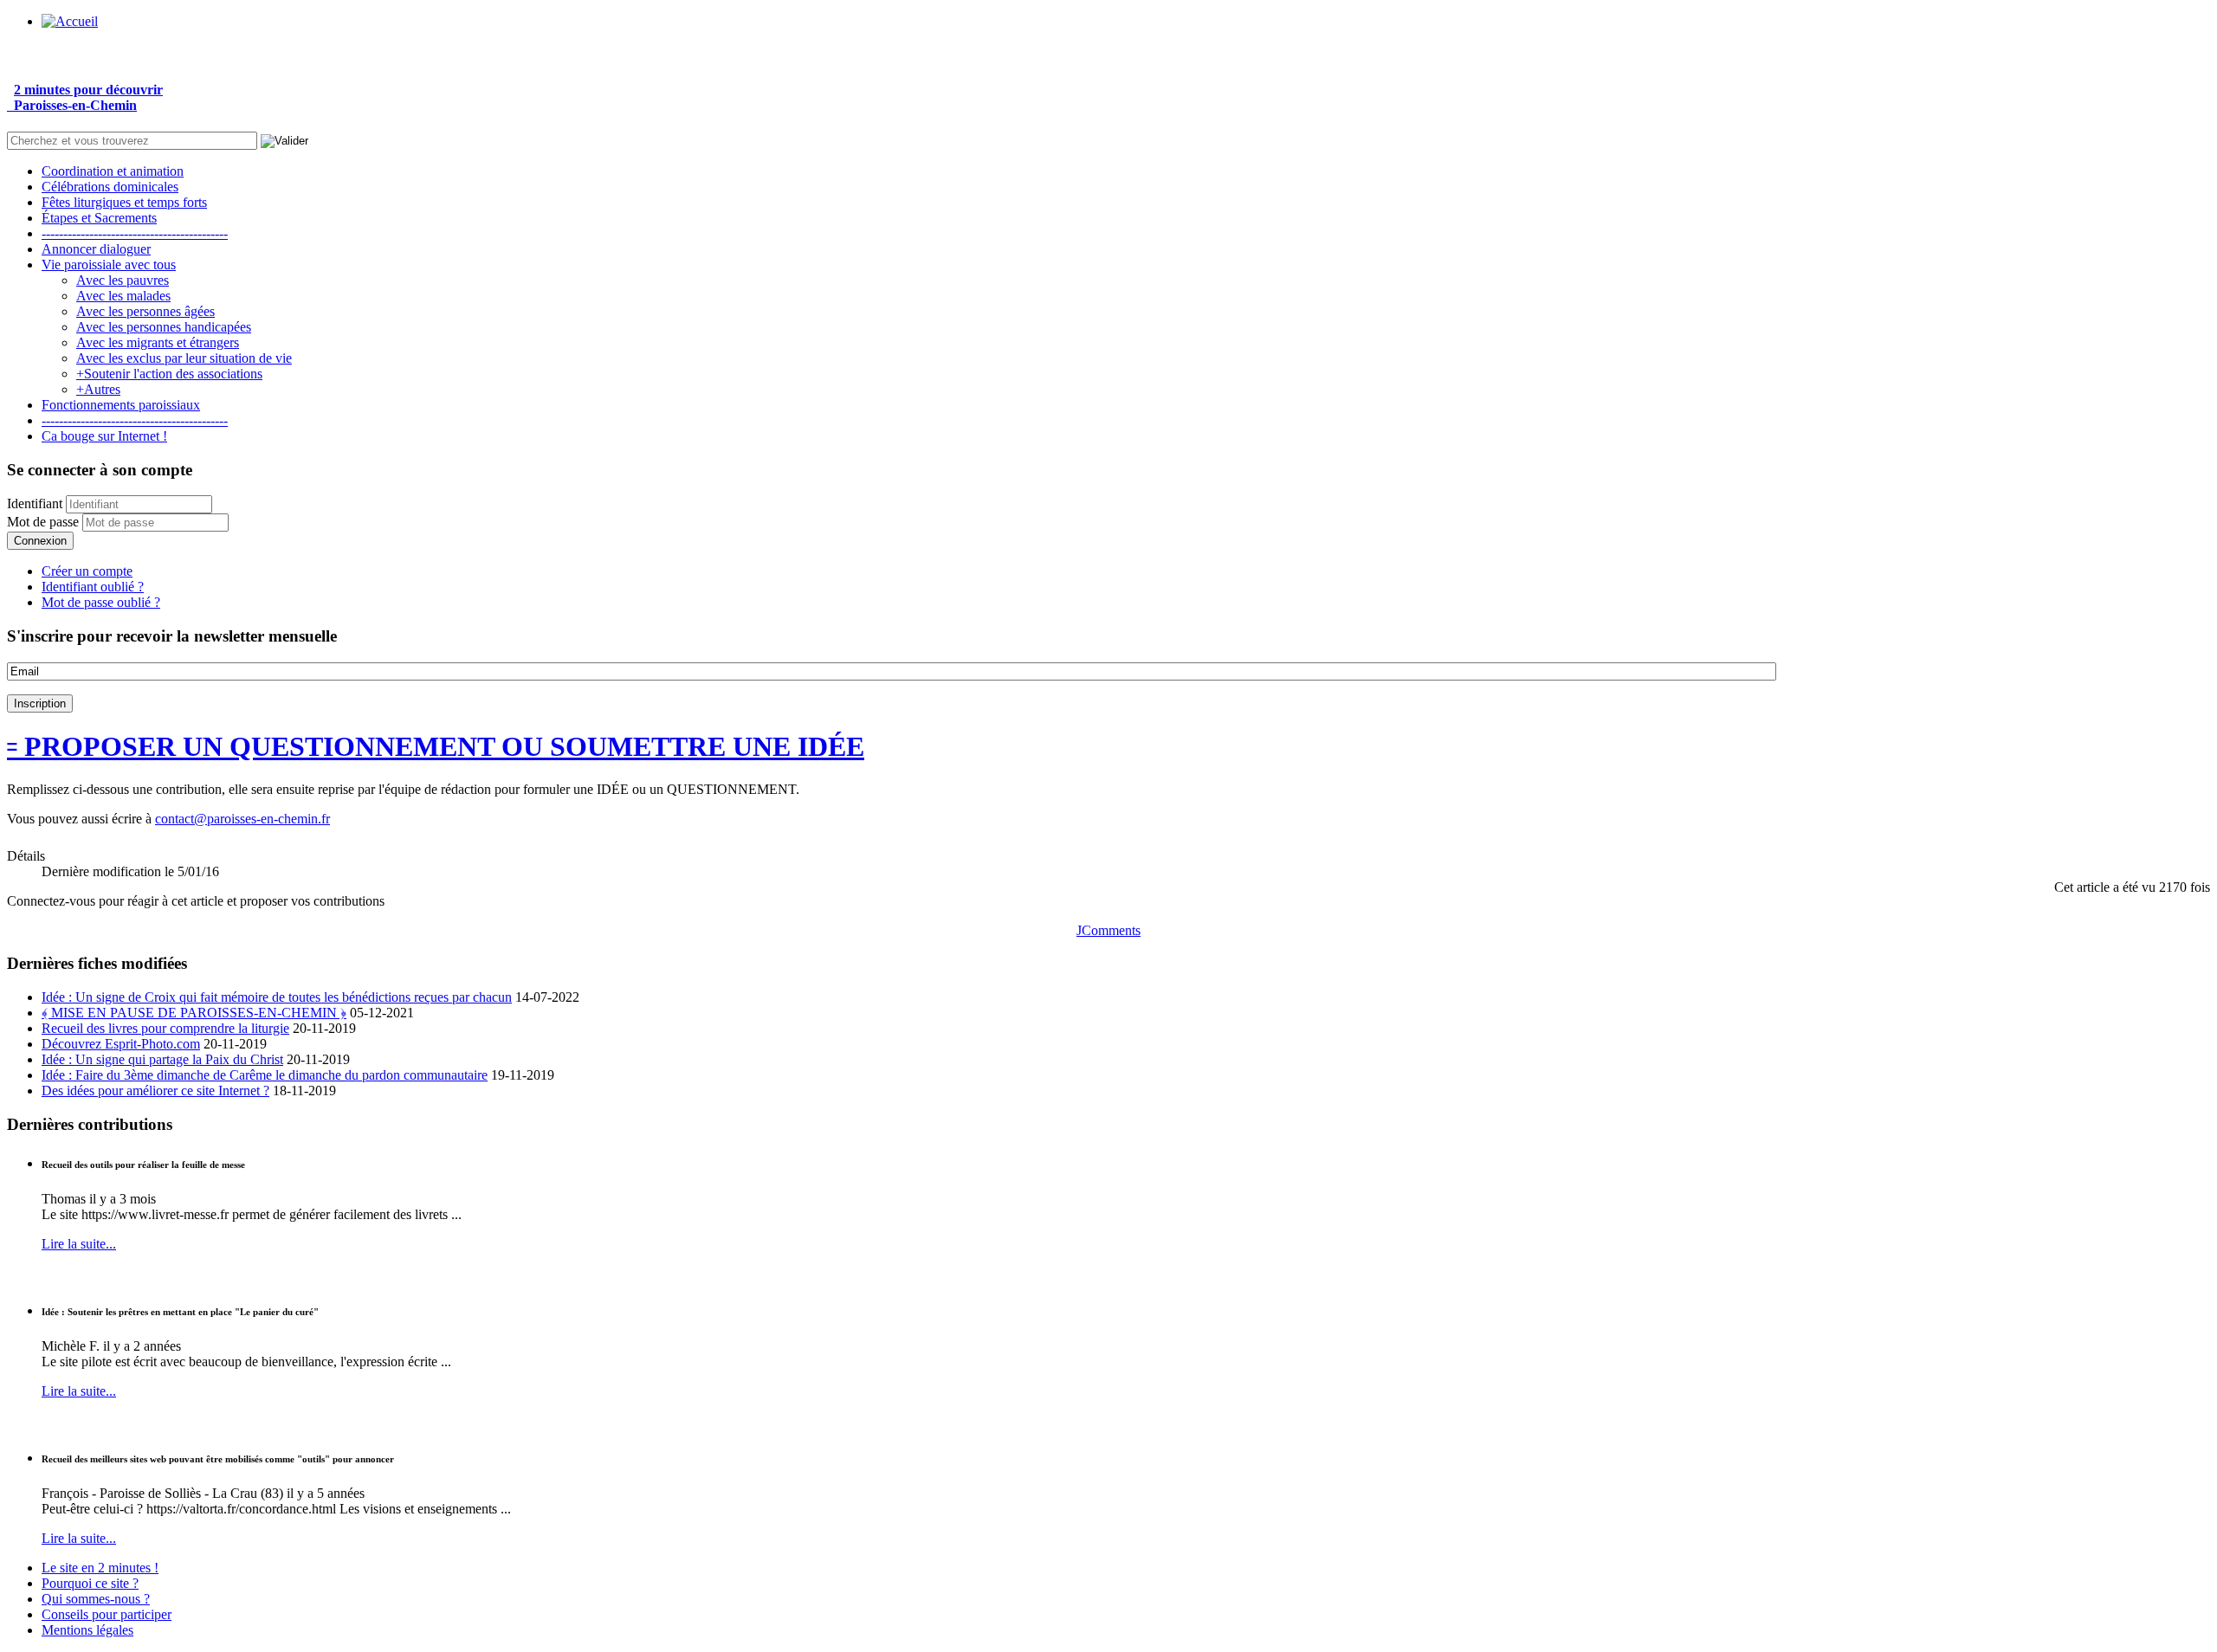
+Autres (98, 389)
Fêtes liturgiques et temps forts (124, 202)
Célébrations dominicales (110, 187)
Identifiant (35, 503)
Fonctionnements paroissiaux (121, 405)
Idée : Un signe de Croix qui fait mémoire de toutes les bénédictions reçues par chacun (277, 997)
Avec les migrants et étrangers (158, 342)
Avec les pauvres (123, 280)
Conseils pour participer (107, 1614)
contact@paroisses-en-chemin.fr (242, 819)
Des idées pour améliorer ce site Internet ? (155, 1091)
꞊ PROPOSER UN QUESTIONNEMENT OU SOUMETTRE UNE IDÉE (436, 746)
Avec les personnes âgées (145, 311)
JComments (1108, 930)
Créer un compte (87, 571)
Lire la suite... (79, 1244)
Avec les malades (123, 296)
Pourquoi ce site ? (90, 1583)
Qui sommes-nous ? (96, 1599)
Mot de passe (43, 522)
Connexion (40, 541)
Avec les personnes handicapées (164, 327)
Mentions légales (87, 1630)
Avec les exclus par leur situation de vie (184, 358)
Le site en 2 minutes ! (100, 1568)
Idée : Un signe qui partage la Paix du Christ (162, 1059)
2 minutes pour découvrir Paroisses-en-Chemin (85, 97)
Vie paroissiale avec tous (109, 265)
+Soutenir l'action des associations (169, 374)
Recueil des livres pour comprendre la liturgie (165, 1028)
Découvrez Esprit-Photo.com (121, 1044)
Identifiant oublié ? (93, 587)
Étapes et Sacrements (99, 218)
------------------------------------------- (135, 233)
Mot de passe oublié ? (101, 602)
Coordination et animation (113, 171)
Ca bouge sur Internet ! (104, 436)
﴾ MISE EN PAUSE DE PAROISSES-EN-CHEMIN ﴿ (194, 1013)
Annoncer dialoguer (96, 249)
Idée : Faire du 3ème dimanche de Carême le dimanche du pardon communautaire (265, 1075)
